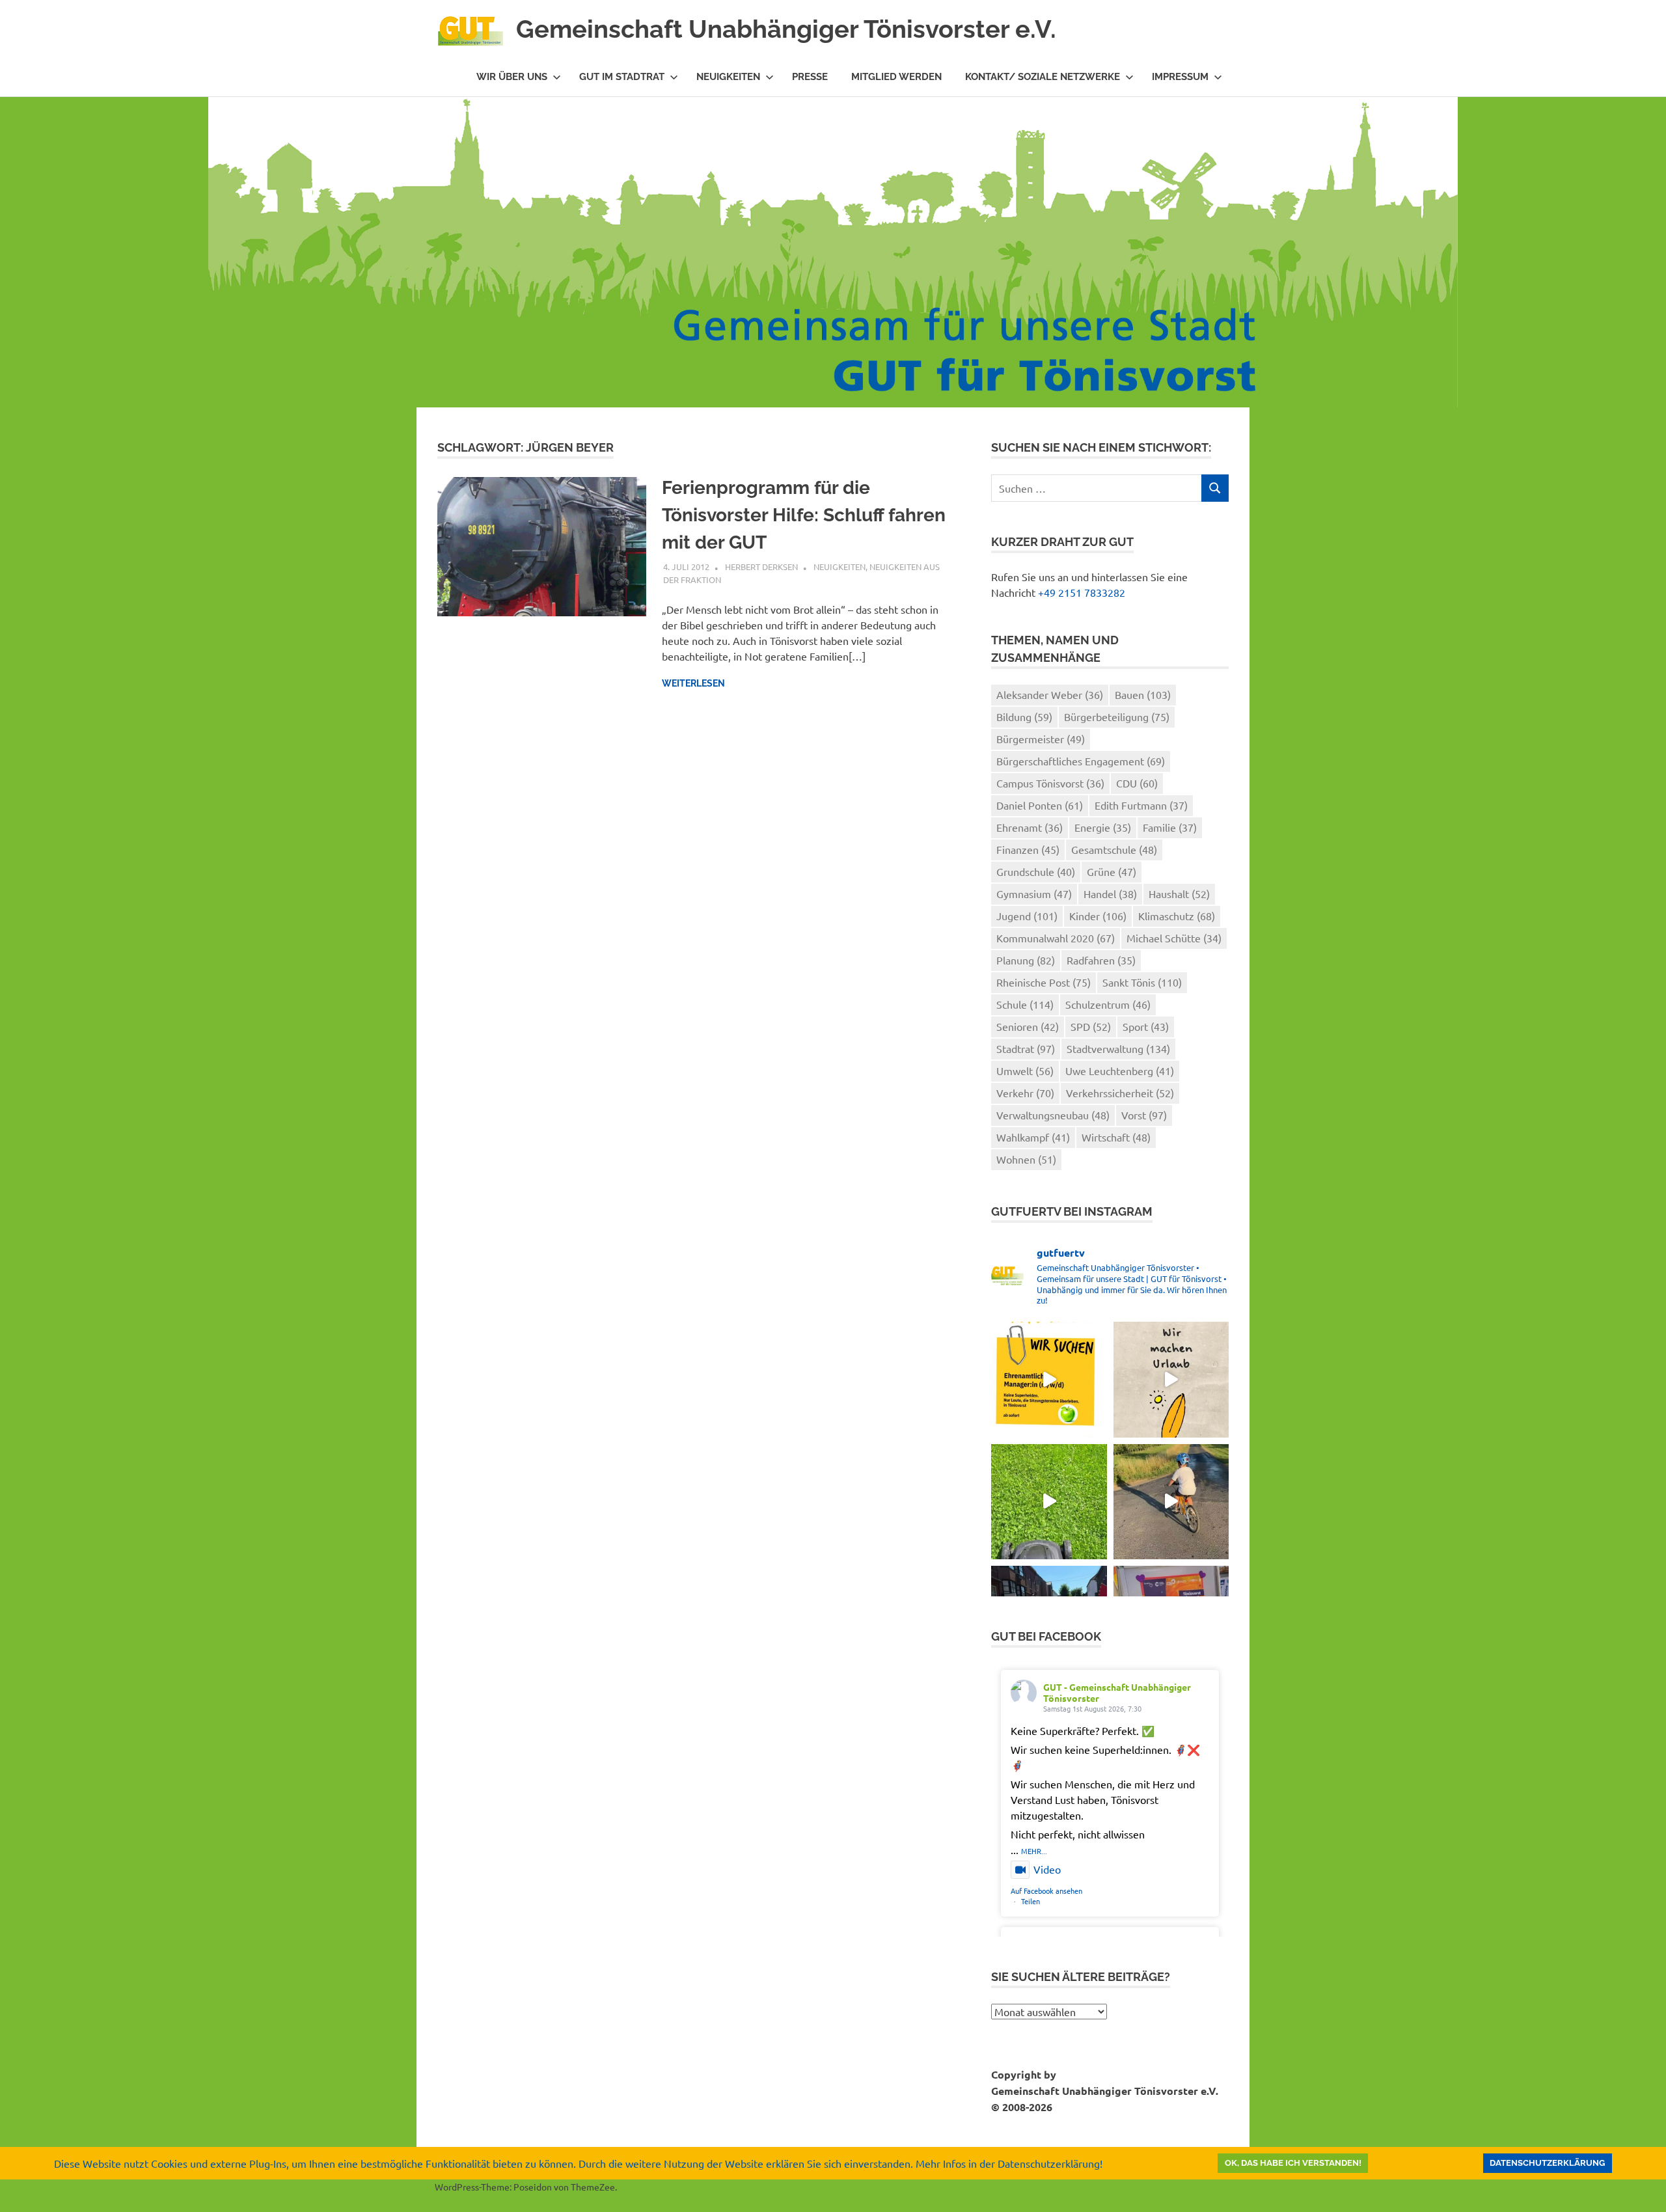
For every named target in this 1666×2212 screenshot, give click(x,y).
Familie (1170, 827)
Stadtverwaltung (1118, 1048)
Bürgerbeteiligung (1117, 717)
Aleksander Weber (1050, 694)
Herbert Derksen (761, 567)
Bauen (1143, 694)
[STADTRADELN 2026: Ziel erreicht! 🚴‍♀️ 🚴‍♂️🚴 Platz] (1171, 1502)
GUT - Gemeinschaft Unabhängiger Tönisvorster (1117, 1692)
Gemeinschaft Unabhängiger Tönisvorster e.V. (786, 29)
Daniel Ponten (1040, 805)
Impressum (1180, 77)
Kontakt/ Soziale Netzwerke (1043, 77)
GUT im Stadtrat (622, 77)
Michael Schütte (1174, 938)
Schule (1025, 1004)
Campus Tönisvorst (1050, 783)
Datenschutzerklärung (1547, 2163)
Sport (1146, 1026)
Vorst (1144, 1115)
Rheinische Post (1044, 982)
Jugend (1027, 916)
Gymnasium (1034, 894)
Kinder (1098, 916)
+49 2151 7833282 (1082, 592)
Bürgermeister (1041, 739)
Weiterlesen (693, 683)
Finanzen (1028, 849)
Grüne (1112, 871)
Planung (1026, 960)
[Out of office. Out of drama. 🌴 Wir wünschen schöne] (1171, 1379)
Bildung (1024, 717)
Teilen (1031, 1901)
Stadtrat (1026, 1048)
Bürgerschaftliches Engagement (1081, 761)
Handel (1110, 894)
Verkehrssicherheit (1120, 1093)
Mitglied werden (896, 77)
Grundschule (1036, 871)
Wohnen (1026, 1159)
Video (1047, 1869)
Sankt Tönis (1142, 982)
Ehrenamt (1030, 827)
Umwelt (1025, 1071)
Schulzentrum (1108, 1004)
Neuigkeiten (728, 77)
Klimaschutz (1177, 916)
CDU (1137, 783)
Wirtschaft (1116, 1137)
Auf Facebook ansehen (1046, 1891)
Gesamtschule (1114, 849)
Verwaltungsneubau (1053, 1115)
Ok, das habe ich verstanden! (1293, 2163)
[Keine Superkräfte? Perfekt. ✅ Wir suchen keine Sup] (1049, 1379)
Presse (810, 77)
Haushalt (1179, 894)
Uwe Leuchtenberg (1120, 1071)
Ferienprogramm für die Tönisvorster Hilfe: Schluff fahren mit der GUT (804, 515)
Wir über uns (512, 77)
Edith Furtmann (1141, 805)
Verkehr (1025, 1093)
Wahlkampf (1033, 1137)
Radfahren (1101, 960)
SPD (1091, 1026)
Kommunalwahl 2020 (1056, 938)
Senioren (1028, 1026)
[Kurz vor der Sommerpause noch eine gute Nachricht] (1049, 1502)
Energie (1103, 827)
